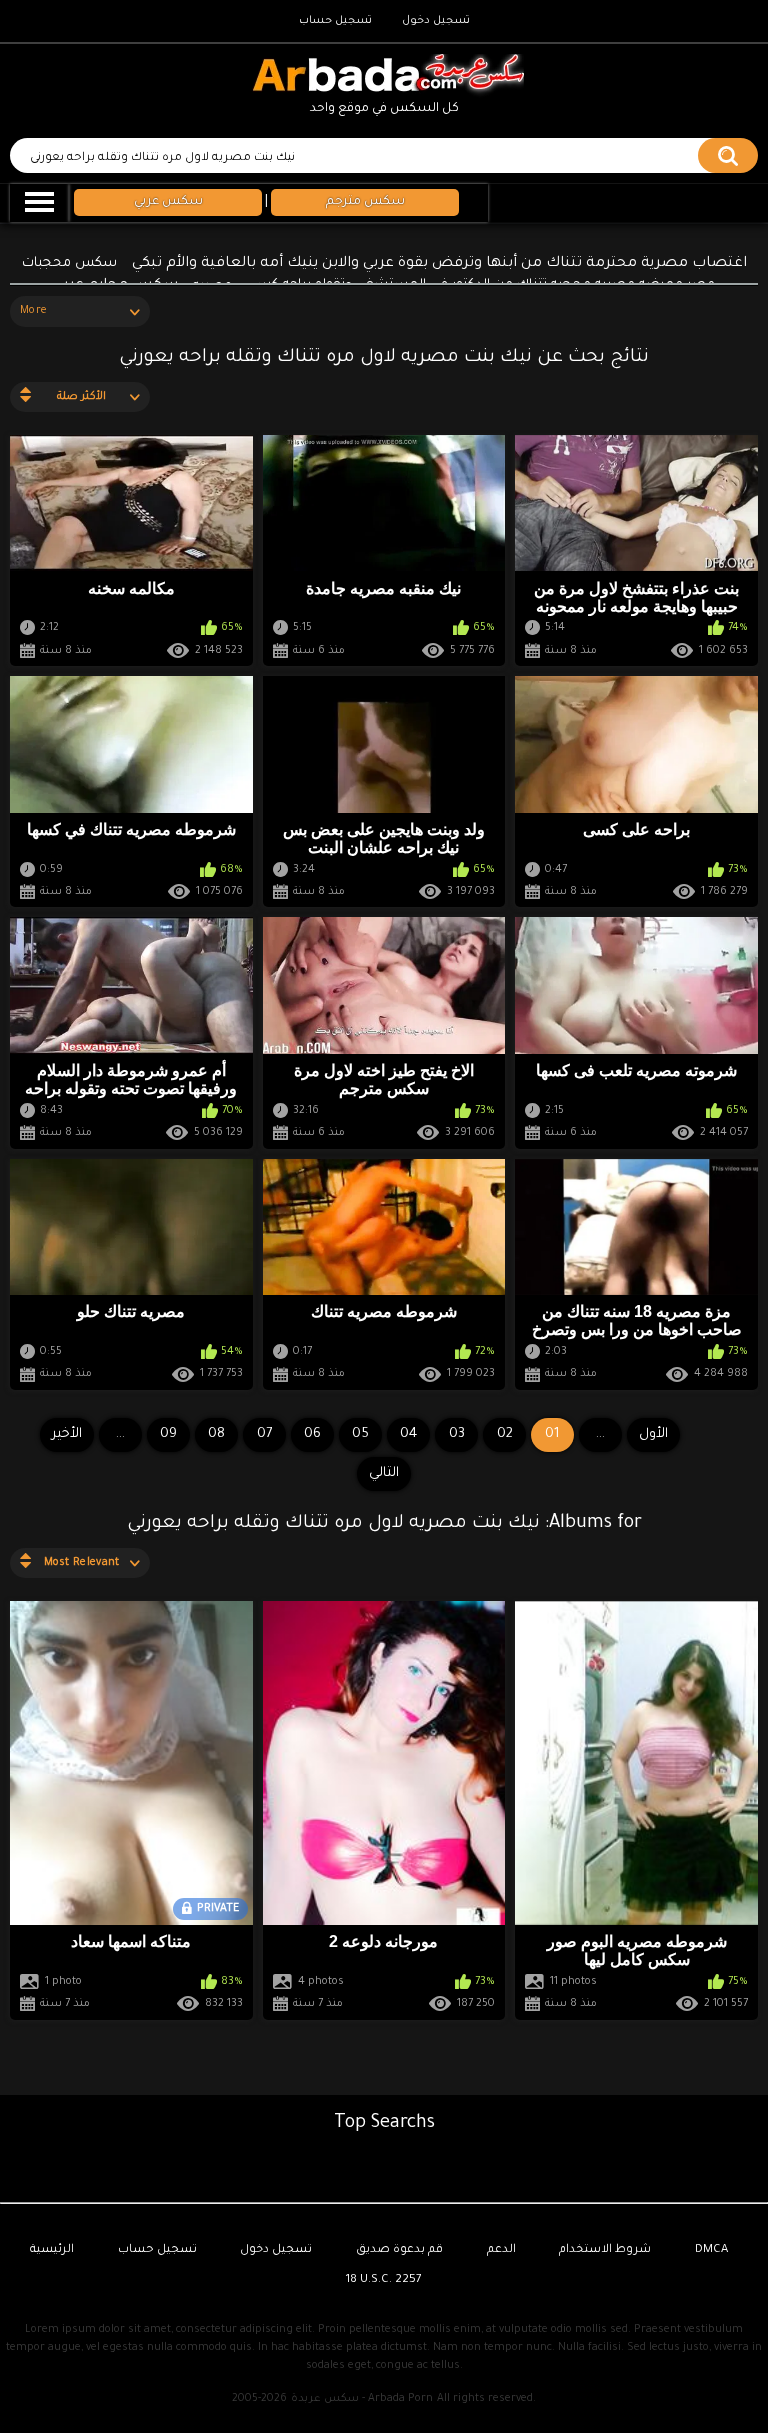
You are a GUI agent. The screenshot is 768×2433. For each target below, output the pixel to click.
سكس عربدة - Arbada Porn (362, 2399)
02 (505, 1434)
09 (168, 1434)
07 (264, 1434)
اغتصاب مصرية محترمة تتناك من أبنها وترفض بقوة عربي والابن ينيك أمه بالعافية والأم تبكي (439, 264)
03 (457, 1434)
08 (216, 1434)
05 (360, 1434)
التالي (384, 1473)
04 (408, 1434)
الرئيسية (52, 2250)
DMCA (711, 2250)
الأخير (67, 1434)
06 (312, 1434)
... (120, 1434)
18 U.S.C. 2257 (384, 2280)
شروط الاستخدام (605, 2250)
